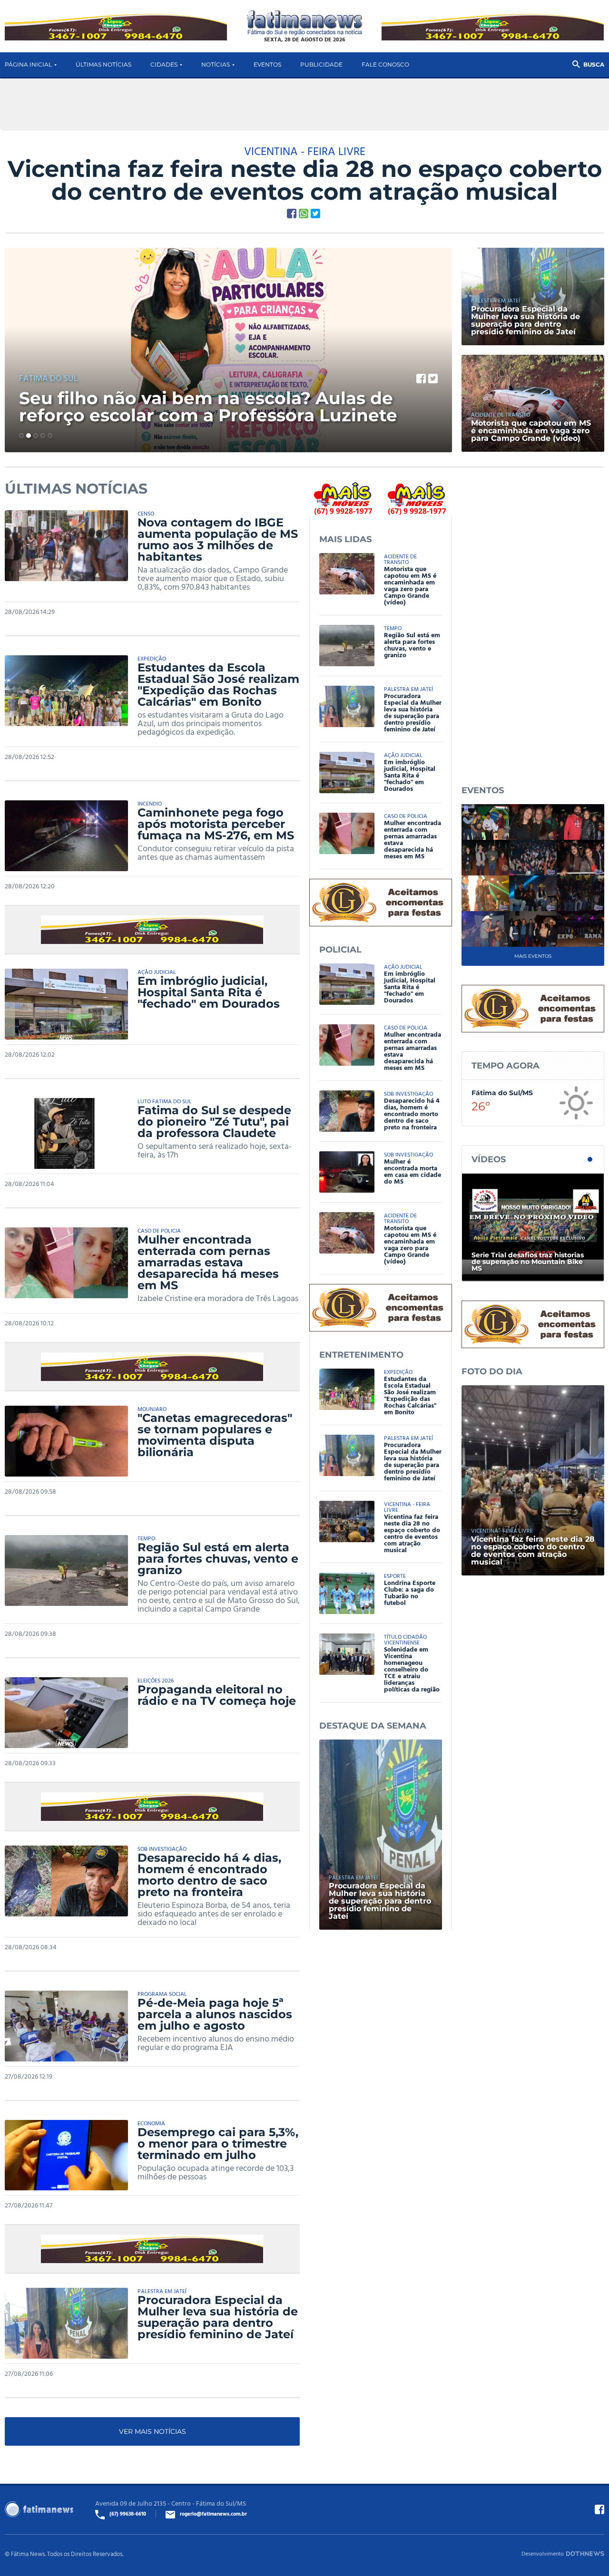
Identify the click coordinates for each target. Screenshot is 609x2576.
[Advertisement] (533, 624)
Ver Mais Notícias (152, 2431)
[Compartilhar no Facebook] (292, 214)
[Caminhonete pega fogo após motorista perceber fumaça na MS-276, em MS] (71, 836)
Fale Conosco (385, 64)
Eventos (267, 64)
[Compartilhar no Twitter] (315, 214)
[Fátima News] (305, 23)
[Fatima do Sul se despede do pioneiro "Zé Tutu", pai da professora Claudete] (71, 1133)
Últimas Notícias (103, 64)
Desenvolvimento (543, 2553)
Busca (594, 64)
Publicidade (321, 64)
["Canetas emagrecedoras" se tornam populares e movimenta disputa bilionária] (71, 1441)
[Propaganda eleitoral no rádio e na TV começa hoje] (71, 1713)
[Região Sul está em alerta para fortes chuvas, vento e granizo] (71, 1570)
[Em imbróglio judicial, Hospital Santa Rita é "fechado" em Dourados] (71, 1004)
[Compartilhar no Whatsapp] (304, 214)
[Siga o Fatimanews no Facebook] (599, 2509)
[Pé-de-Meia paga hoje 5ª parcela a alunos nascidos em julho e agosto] (71, 2026)
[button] (21, 436)
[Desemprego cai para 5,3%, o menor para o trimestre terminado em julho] (71, 2155)
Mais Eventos (533, 956)
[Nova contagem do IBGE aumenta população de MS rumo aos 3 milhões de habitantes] (71, 546)
